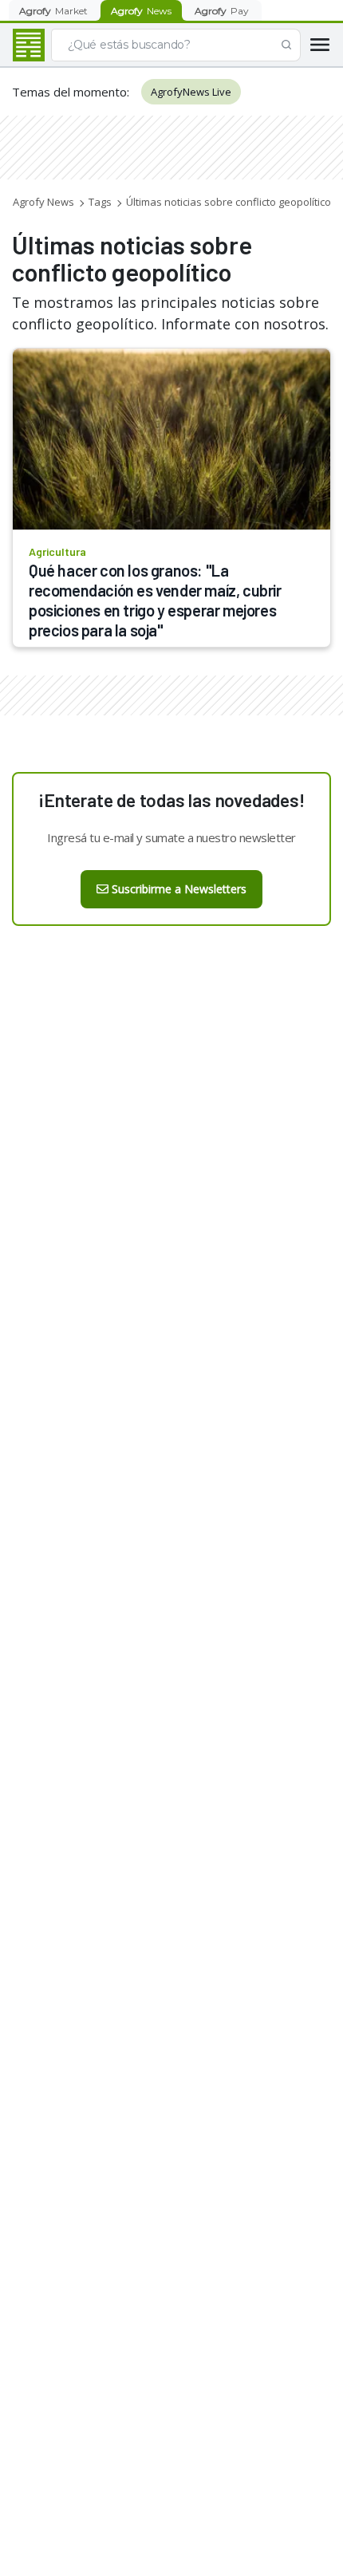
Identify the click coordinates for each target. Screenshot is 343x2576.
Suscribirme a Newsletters (179, 889)
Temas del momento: (71, 92)
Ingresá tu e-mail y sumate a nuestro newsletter (171, 837)
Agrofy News (43, 202)
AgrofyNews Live (191, 92)
